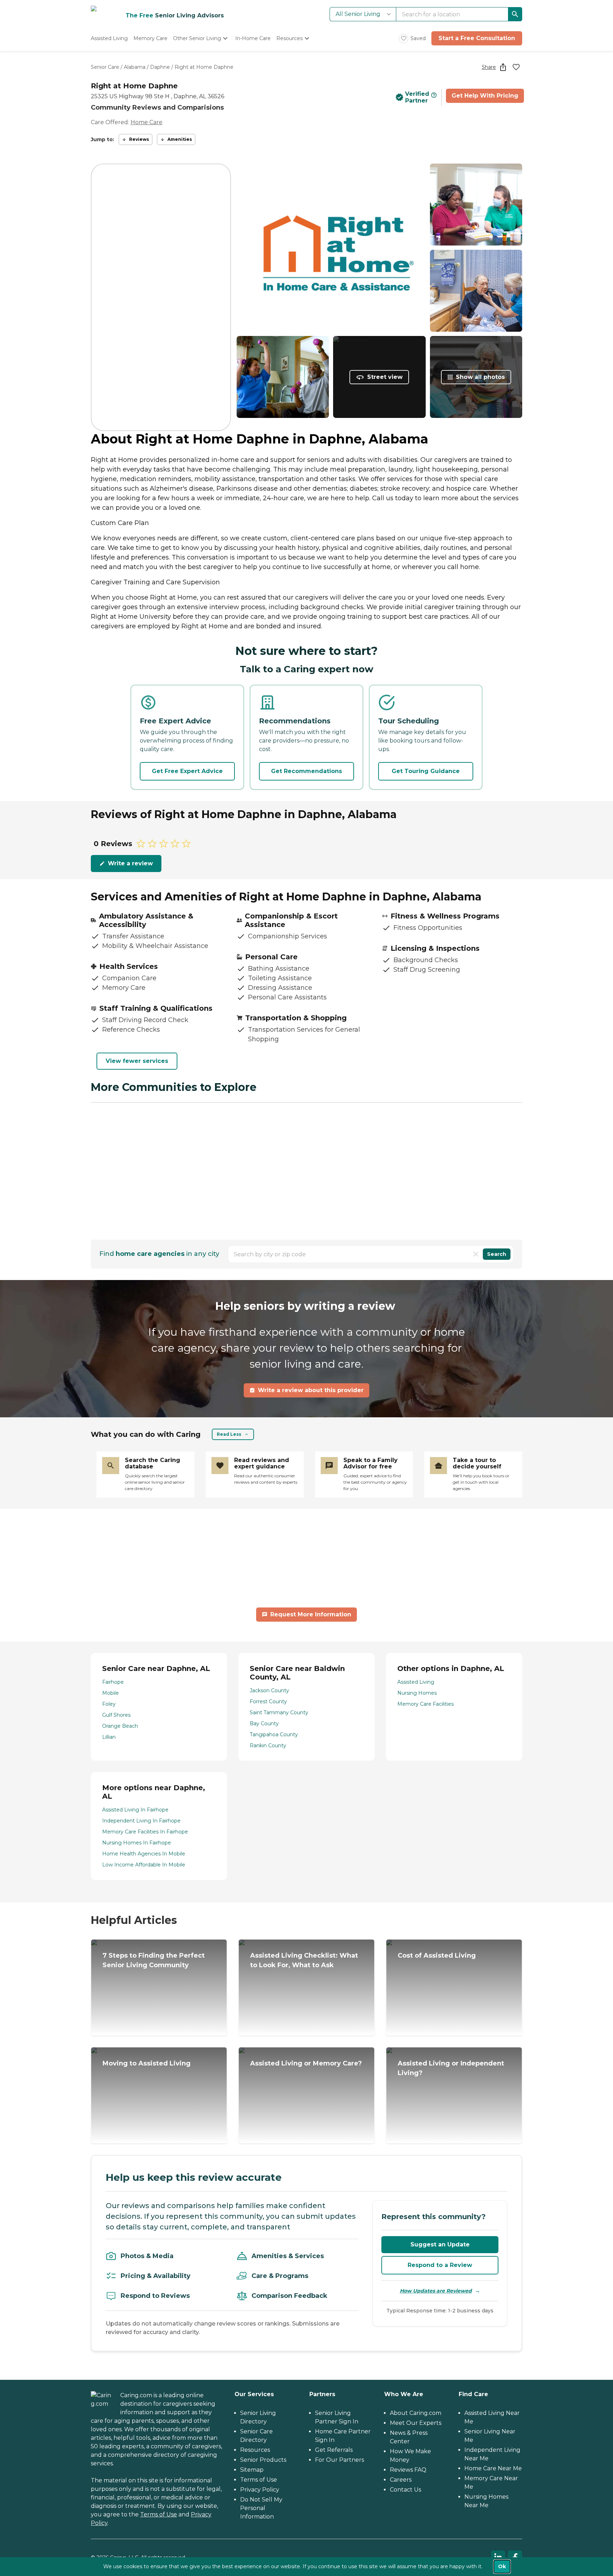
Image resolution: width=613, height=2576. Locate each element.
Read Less (229, 1434)
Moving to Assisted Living (147, 2063)
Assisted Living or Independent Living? (451, 2068)
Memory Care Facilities (426, 1704)
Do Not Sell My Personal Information (261, 2508)
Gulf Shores (116, 1715)
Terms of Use (159, 2514)
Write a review (130, 863)
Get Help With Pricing (485, 96)
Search (497, 1254)
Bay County (264, 1723)
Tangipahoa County (274, 1734)
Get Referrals (334, 2450)
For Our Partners (339, 2460)
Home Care (147, 122)
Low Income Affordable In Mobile (144, 1865)
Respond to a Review (440, 2265)
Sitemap (252, 2470)
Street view (385, 377)
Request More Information (311, 1614)
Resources (255, 2450)
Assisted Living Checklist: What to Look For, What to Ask (304, 1960)
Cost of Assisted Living (437, 1956)
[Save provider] (516, 67)
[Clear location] (476, 1254)
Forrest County (268, 1701)
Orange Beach (120, 1726)
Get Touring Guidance (426, 771)
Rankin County (268, 1745)
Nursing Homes (417, 1693)
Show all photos (480, 377)
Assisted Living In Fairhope (135, 1810)
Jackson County (269, 1690)
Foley (109, 1704)
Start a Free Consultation (477, 38)
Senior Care (105, 67)
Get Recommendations (306, 771)
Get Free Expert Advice (187, 771)
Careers (401, 2480)
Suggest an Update (440, 2244)
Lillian (109, 1737)
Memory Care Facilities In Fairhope (145, 1832)
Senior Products (263, 2460)
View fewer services (137, 1061)
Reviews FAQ (408, 2470)
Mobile (111, 1693)
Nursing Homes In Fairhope (137, 1843)
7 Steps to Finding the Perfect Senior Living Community (154, 1960)
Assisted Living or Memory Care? (306, 2063)
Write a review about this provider (311, 1390)
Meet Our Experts (416, 2423)
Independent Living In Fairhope (141, 1821)
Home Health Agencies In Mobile (144, 1854)
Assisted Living (416, 1682)
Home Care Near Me (493, 2468)
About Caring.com (416, 2413)
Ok (502, 2566)
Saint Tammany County (279, 1712)
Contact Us (405, 2490)
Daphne (160, 67)
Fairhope (113, 1682)
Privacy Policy (260, 2490)
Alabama (135, 67)
